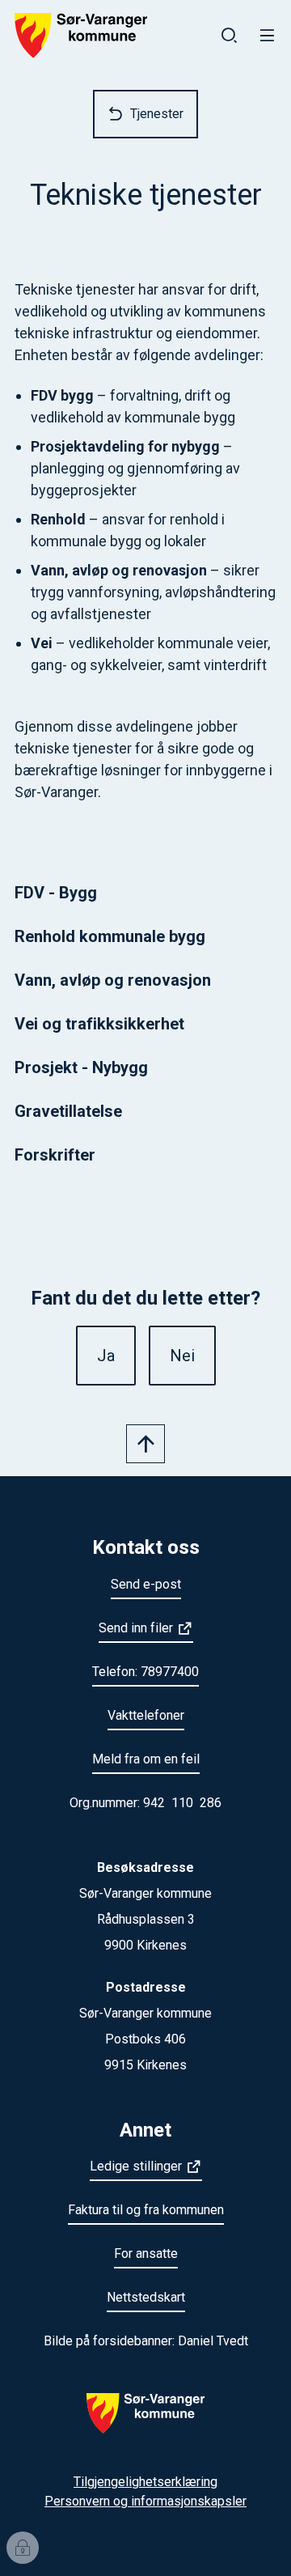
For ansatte (146, 2253)
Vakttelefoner (146, 1715)
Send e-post (146, 1584)
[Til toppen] (145, 1444)
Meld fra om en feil (146, 1759)
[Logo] (145, 2423)
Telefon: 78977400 (145, 1672)
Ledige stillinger (136, 2166)
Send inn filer (136, 1628)
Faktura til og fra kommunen (146, 2210)
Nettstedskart (146, 2297)
